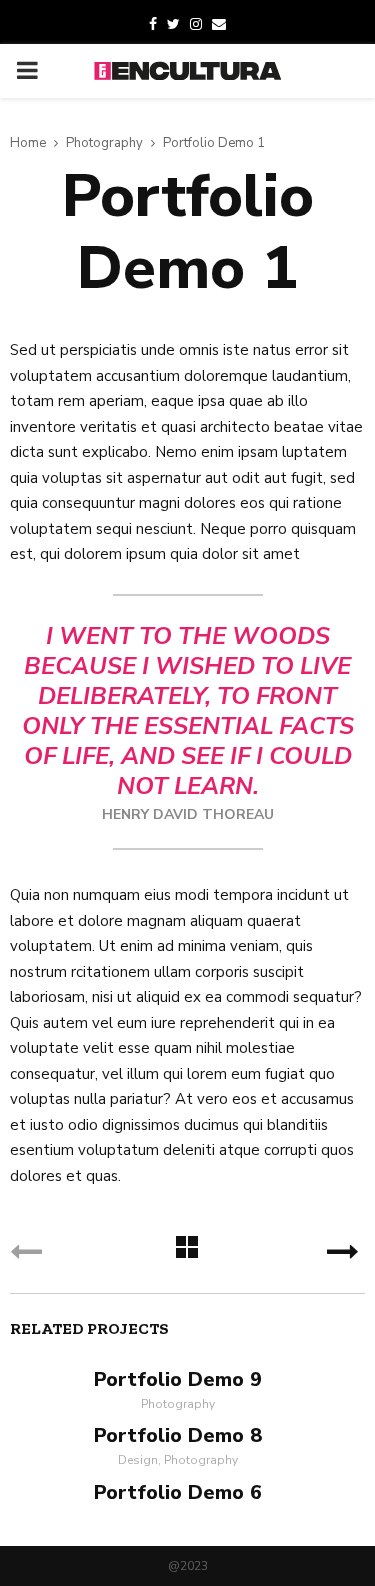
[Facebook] (153, 25)
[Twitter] (173, 25)
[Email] (219, 25)
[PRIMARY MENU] (27, 71)
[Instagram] (196, 25)
